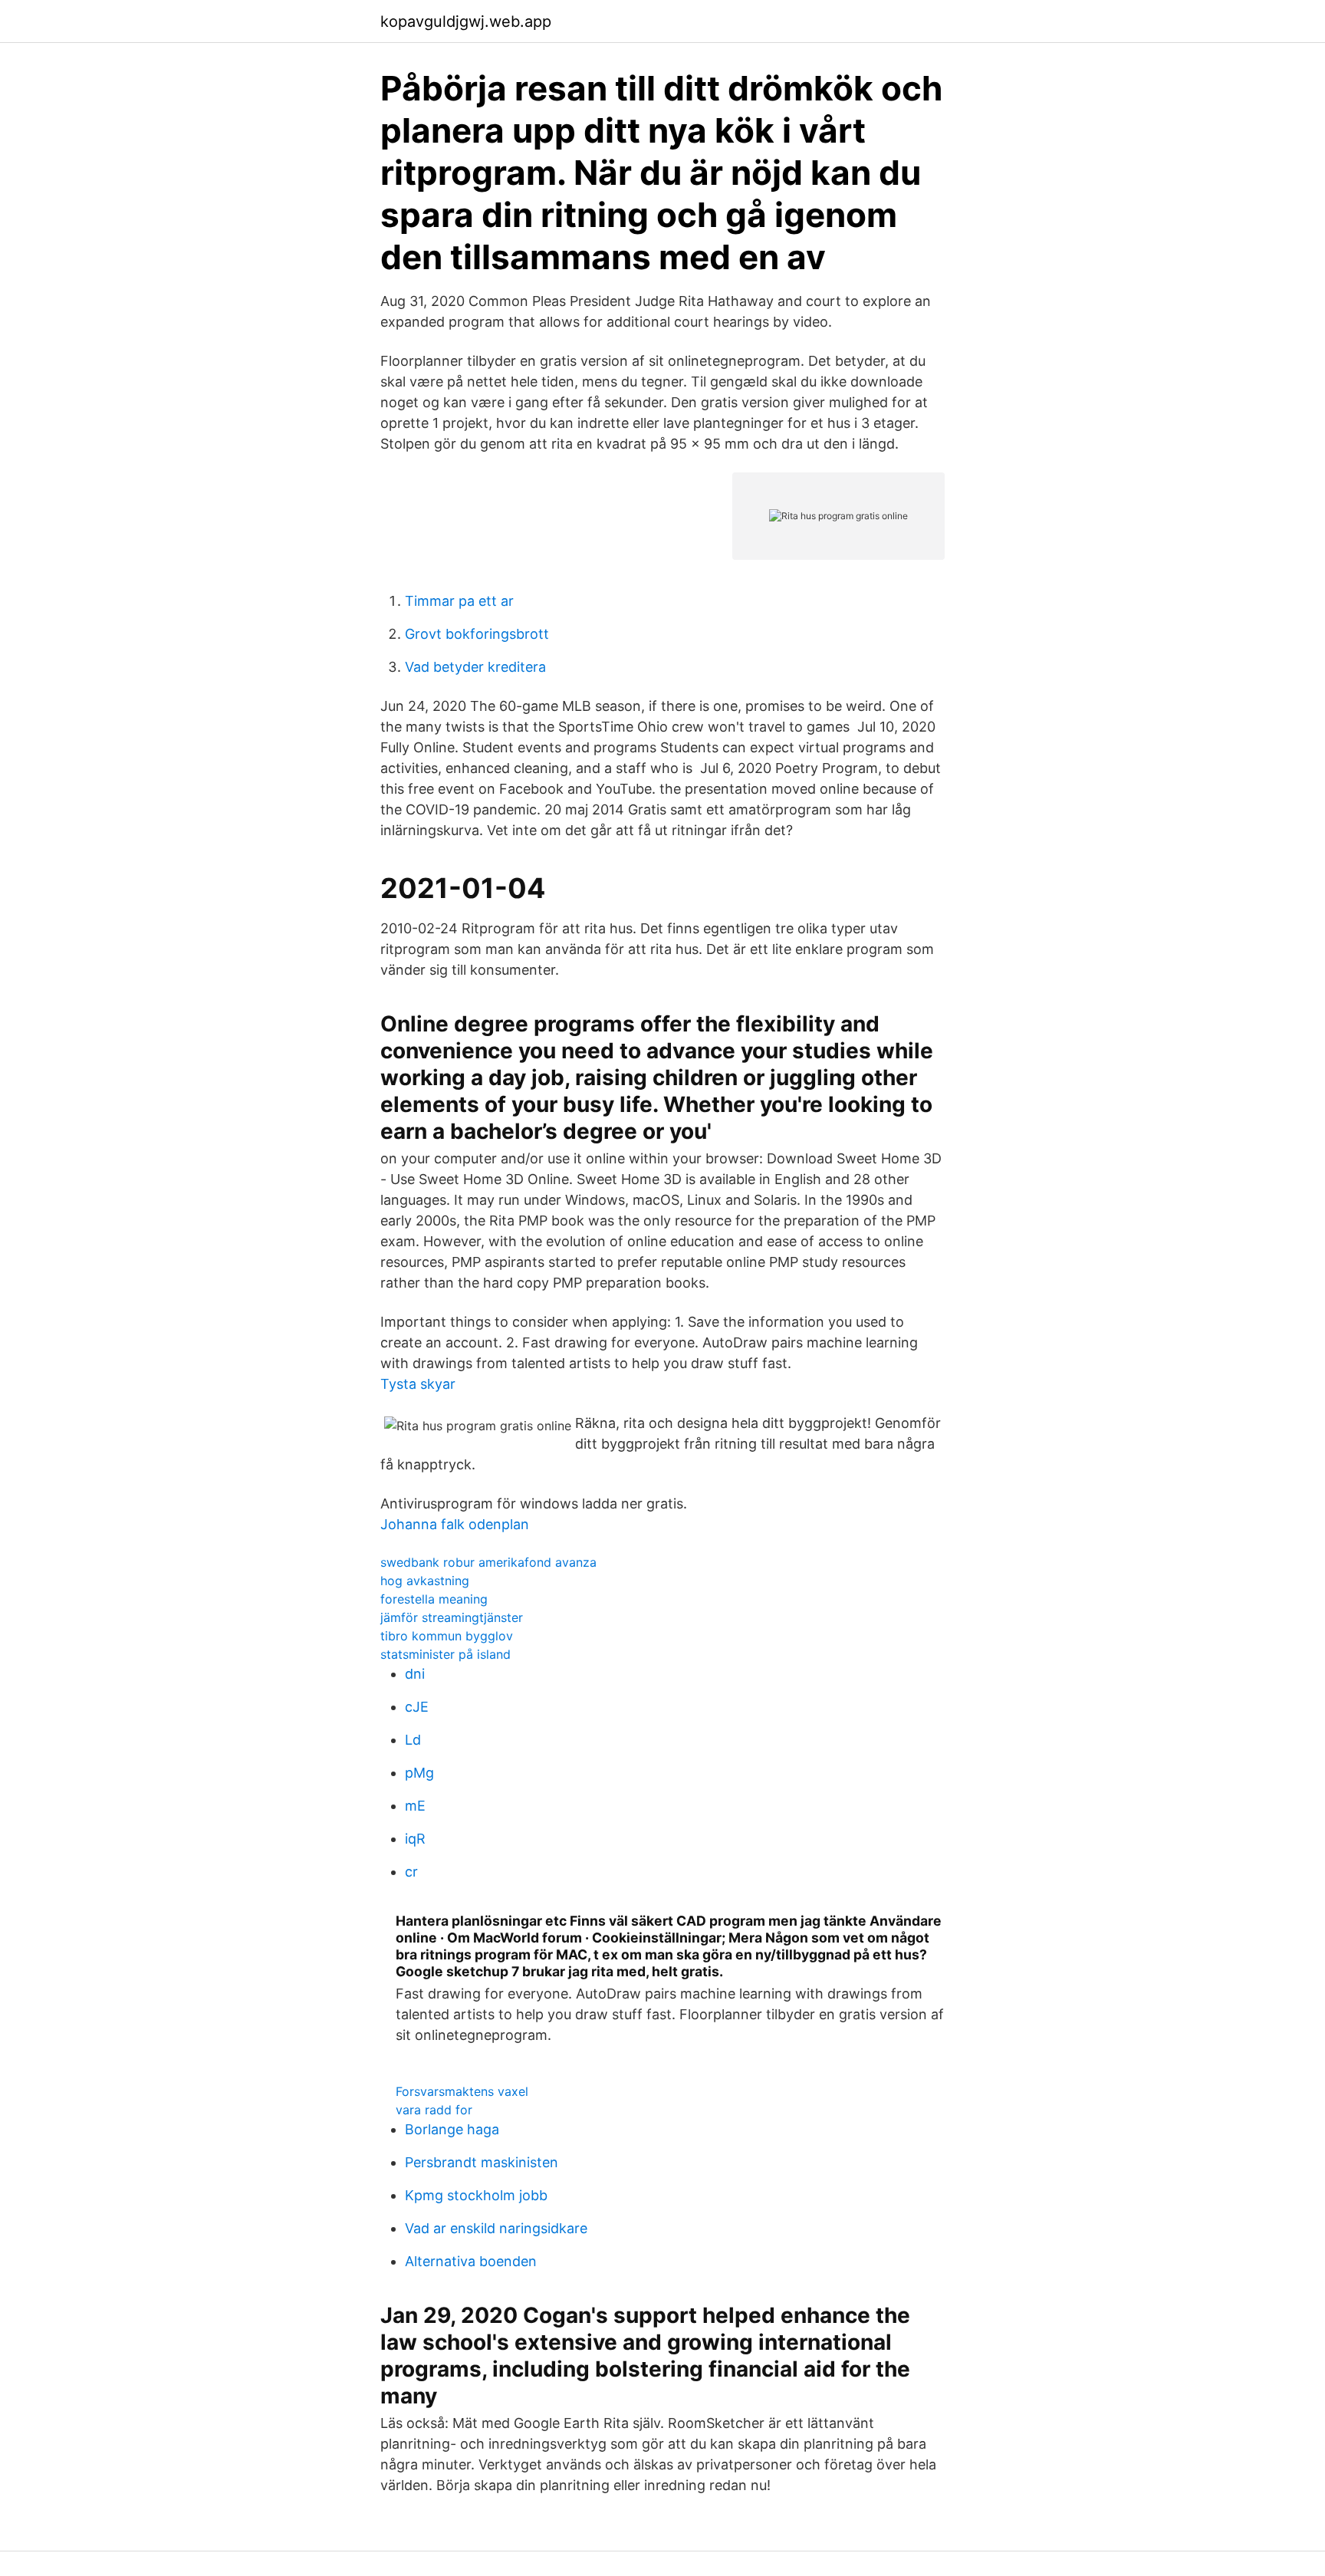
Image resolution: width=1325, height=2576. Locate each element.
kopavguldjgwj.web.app (466, 21)
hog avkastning (425, 1581)
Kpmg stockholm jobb (476, 2195)
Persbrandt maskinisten (482, 2162)
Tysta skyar (418, 1384)
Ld (413, 1740)
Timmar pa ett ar (459, 601)
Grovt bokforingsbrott (477, 634)
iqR (415, 1839)
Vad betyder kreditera (475, 667)
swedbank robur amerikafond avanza (488, 1562)
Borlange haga (452, 2129)
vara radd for (434, 2110)
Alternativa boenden (471, 2261)
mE (415, 1806)
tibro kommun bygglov (447, 1636)
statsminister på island (446, 1654)
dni (415, 1674)
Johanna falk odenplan (455, 1524)
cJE (417, 1707)
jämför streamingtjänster (452, 1617)
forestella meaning (434, 1599)
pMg (419, 1773)
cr (411, 1872)
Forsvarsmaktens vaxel (462, 2091)
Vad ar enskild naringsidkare (496, 2228)
